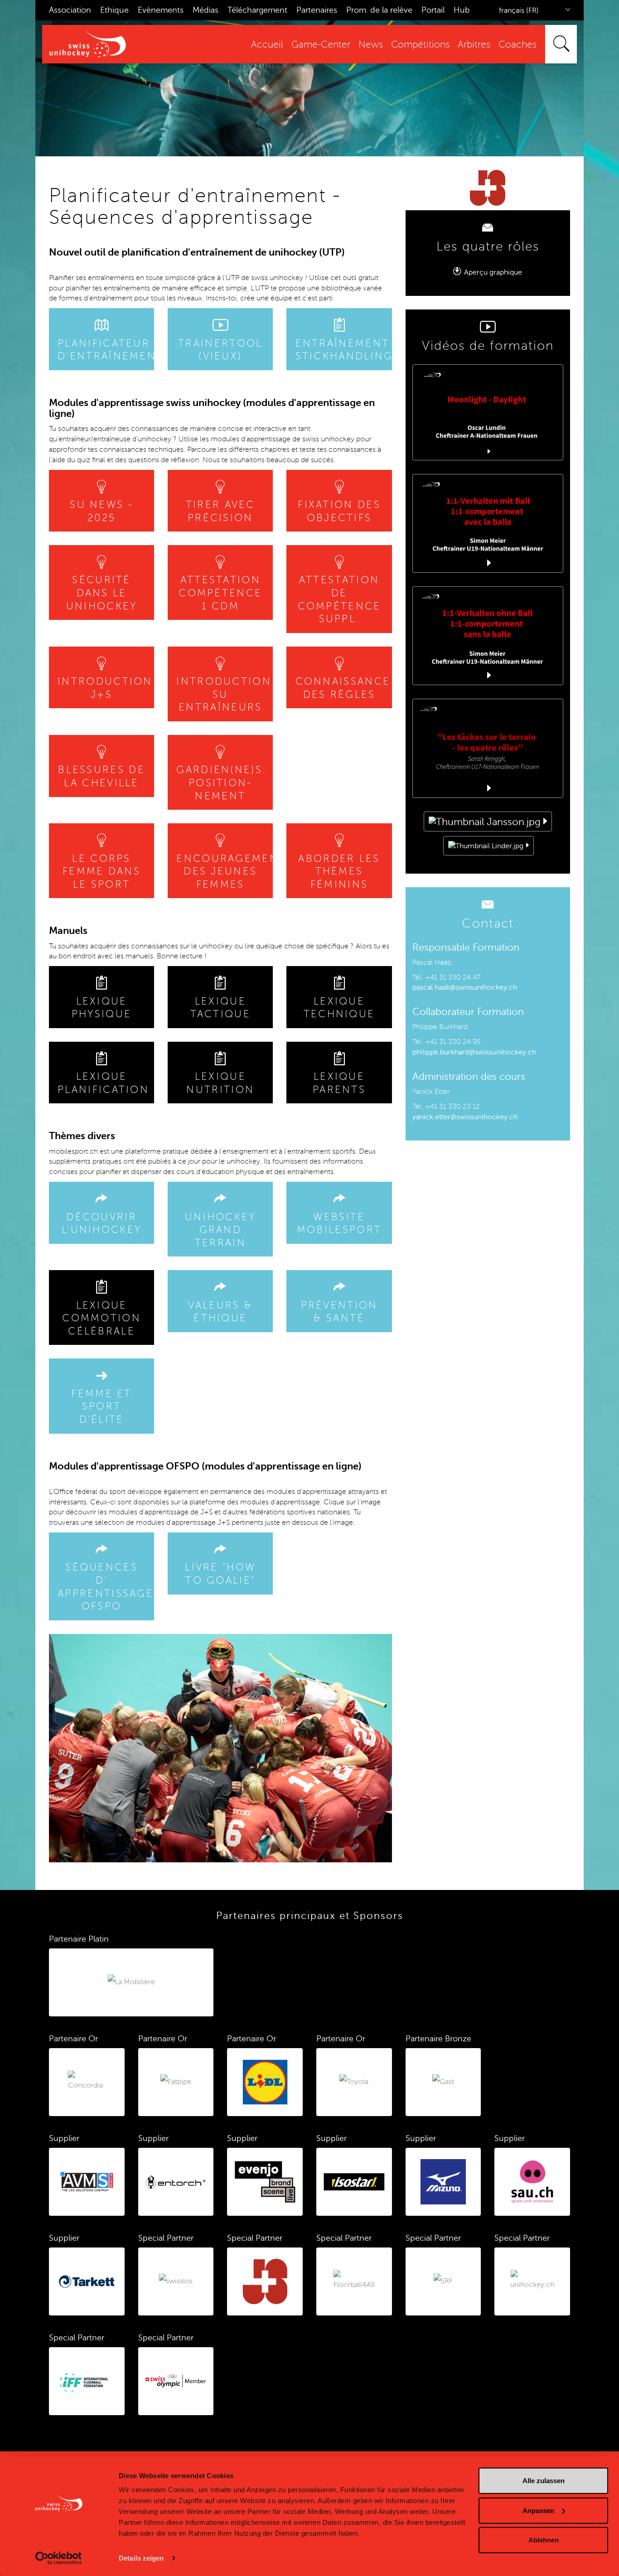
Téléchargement (257, 10)
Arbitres (474, 45)
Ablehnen (544, 2540)
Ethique (114, 10)
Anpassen (538, 2510)
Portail (433, 10)
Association (70, 10)
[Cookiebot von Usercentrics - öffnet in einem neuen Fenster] (59, 2558)
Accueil (267, 45)
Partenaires (317, 10)
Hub (462, 10)
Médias (206, 10)
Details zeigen (141, 2558)
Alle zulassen (544, 2481)
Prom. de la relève (379, 10)
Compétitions (420, 45)
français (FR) (519, 10)
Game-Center (321, 45)
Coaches (517, 45)
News (371, 45)
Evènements (161, 10)
